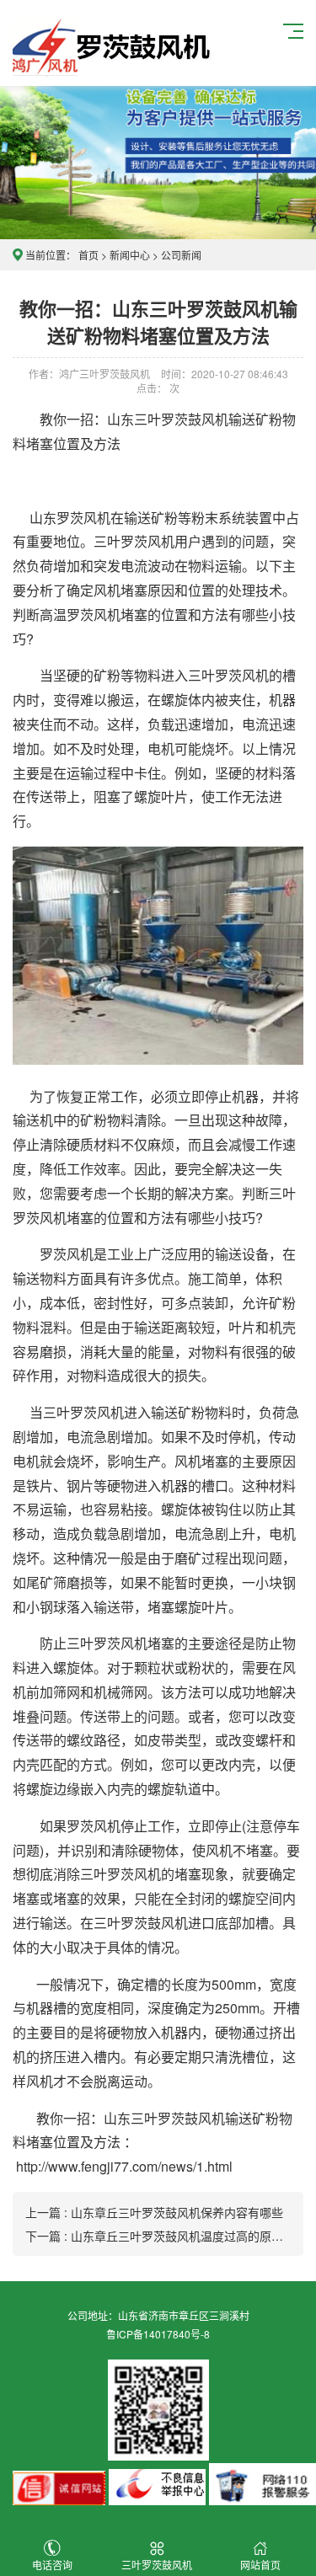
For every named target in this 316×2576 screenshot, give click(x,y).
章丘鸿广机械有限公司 (115, 43)
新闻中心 (130, 255)
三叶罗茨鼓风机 (157, 2565)
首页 (88, 255)
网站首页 (260, 2565)
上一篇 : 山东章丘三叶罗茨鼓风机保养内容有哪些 (154, 2212)
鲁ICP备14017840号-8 (158, 2334)
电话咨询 (52, 2565)
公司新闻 (181, 255)
